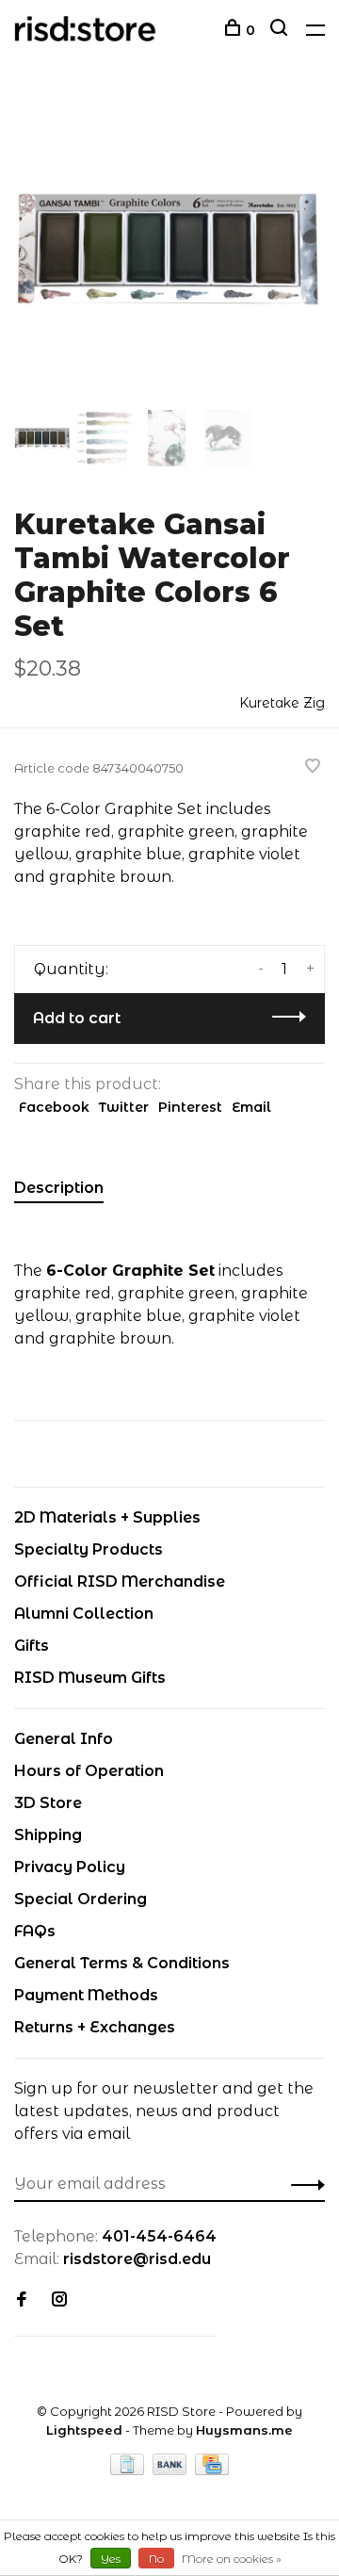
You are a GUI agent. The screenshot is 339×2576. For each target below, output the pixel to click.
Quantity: (71, 969)
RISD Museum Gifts (90, 1678)
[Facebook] (22, 2300)
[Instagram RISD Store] (59, 2300)
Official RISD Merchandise (120, 1581)
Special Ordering (81, 1899)
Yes (111, 2559)
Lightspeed (84, 2430)
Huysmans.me (244, 2430)
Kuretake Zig (282, 703)
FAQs (35, 1931)
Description (59, 1188)
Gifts (32, 1646)
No (156, 2559)
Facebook (54, 1107)
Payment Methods (86, 1995)
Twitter (124, 1107)
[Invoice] (129, 2470)
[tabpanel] (169, 250)
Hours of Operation (89, 1771)
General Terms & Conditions (122, 1963)
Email (251, 1107)
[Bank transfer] (172, 2470)
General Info (64, 1739)
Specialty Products (89, 1549)
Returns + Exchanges (95, 2027)
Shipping (48, 1835)
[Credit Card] (212, 2470)
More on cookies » (232, 2559)
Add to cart (77, 1018)
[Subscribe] (303, 2184)
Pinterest (190, 1107)
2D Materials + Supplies (107, 1517)
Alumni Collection (84, 1614)
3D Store (48, 1803)
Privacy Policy (70, 1867)
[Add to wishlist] (313, 767)
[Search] (281, 30)
